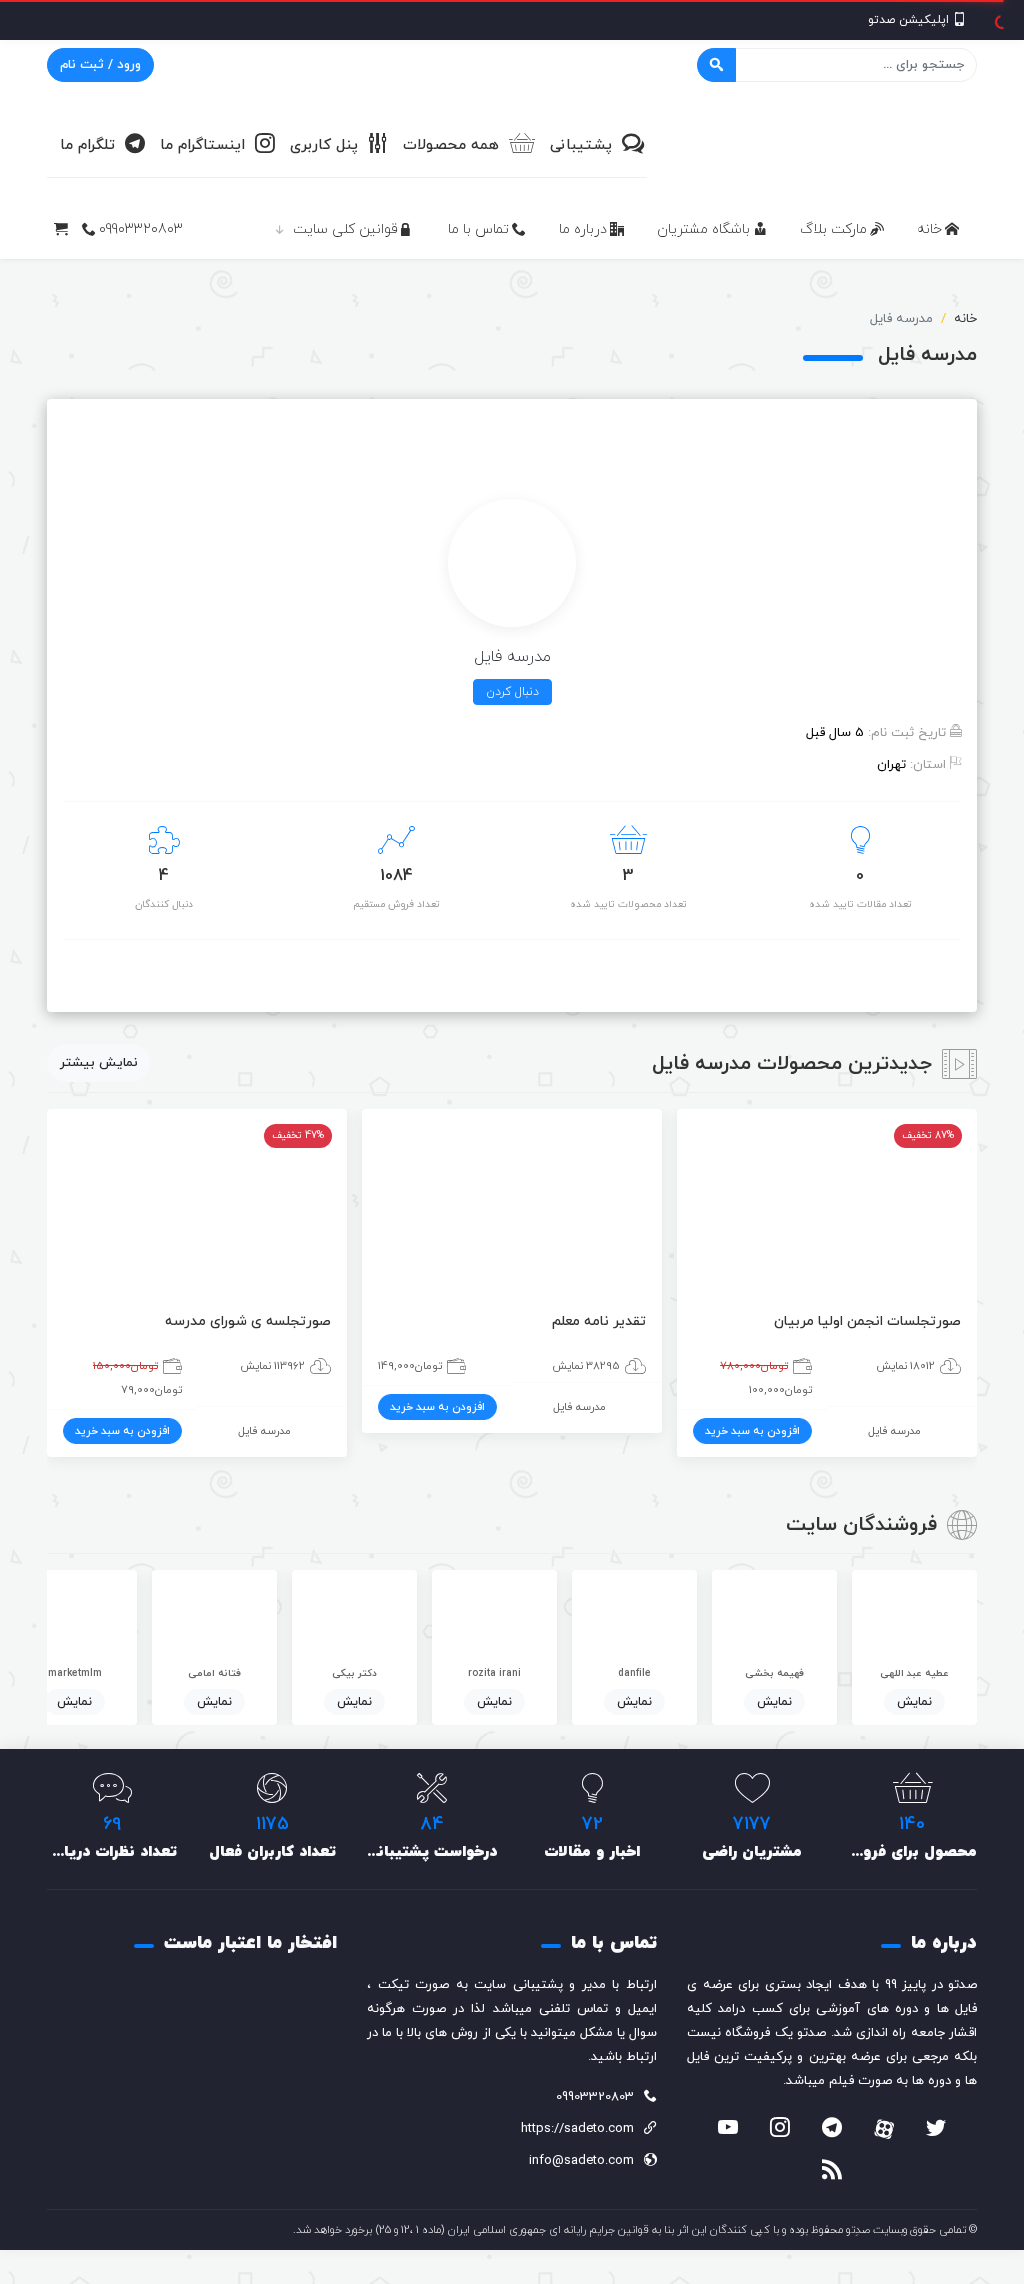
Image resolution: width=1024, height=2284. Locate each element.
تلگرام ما (87, 145)
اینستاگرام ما (202, 145)
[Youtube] (728, 2130)
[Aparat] (884, 2129)
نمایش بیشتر (99, 1063)
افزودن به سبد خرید (752, 1431)
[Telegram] (832, 2130)
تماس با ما (478, 229)
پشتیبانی (581, 145)
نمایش (914, 1702)
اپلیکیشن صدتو (908, 20)
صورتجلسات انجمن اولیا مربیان (867, 1321)
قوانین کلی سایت (345, 229)
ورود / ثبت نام (100, 65)
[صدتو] (827, 144)
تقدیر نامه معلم (599, 1321)
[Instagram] (780, 2130)
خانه (929, 229)
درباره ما (583, 229)
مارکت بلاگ (833, 229)
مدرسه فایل (894, 1431)
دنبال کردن (512, 692)
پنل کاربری (324, 145)
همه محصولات (451, 145)
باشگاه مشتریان (703, 229)
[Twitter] (936, 2130)
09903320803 (141, 229)
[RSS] (832, 2172)
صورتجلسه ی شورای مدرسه (248, 1321)
